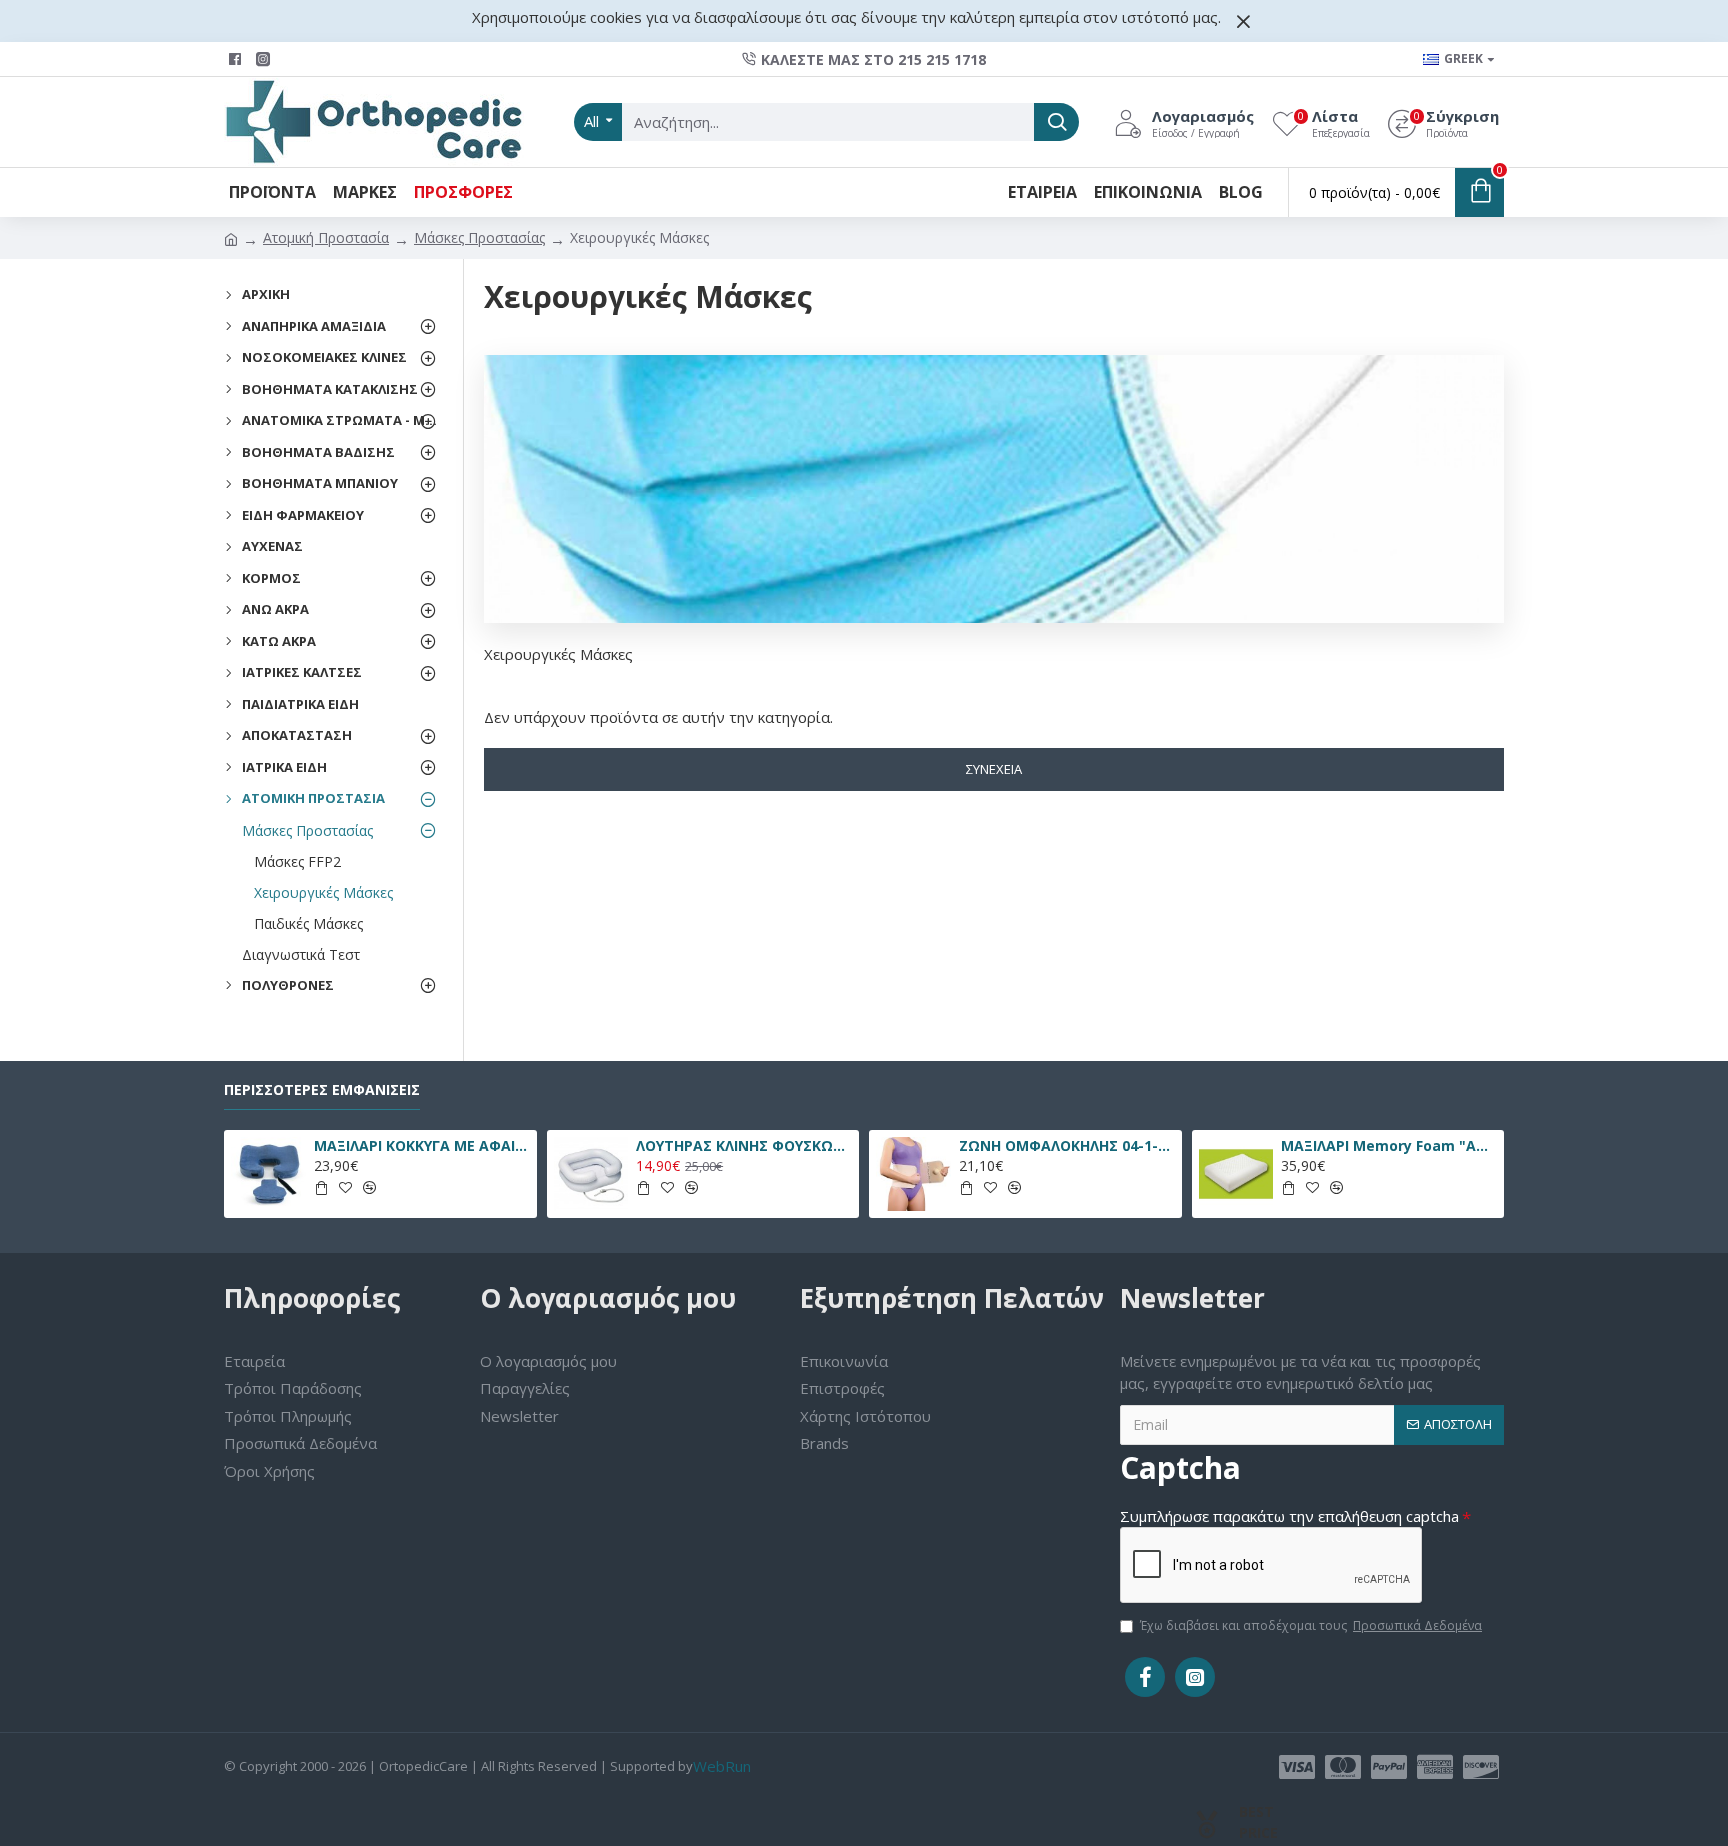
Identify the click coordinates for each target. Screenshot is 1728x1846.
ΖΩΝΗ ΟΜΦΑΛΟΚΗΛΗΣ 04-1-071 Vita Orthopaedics (1067, 1146)
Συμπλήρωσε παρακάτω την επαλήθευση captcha (1289, 1516)
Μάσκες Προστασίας (479, 237)
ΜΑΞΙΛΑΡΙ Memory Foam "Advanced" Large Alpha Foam (1389, 1146)
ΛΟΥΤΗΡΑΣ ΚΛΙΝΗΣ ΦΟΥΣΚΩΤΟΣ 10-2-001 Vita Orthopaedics (744, 1146)
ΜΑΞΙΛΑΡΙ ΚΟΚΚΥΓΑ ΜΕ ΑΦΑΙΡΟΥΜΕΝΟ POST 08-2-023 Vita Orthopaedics (422, 1146)
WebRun (722, 1766)
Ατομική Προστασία (326, 237)
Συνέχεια (994, 769)
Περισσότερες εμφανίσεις (322, 1090)
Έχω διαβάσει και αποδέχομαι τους (1311, 1625)
